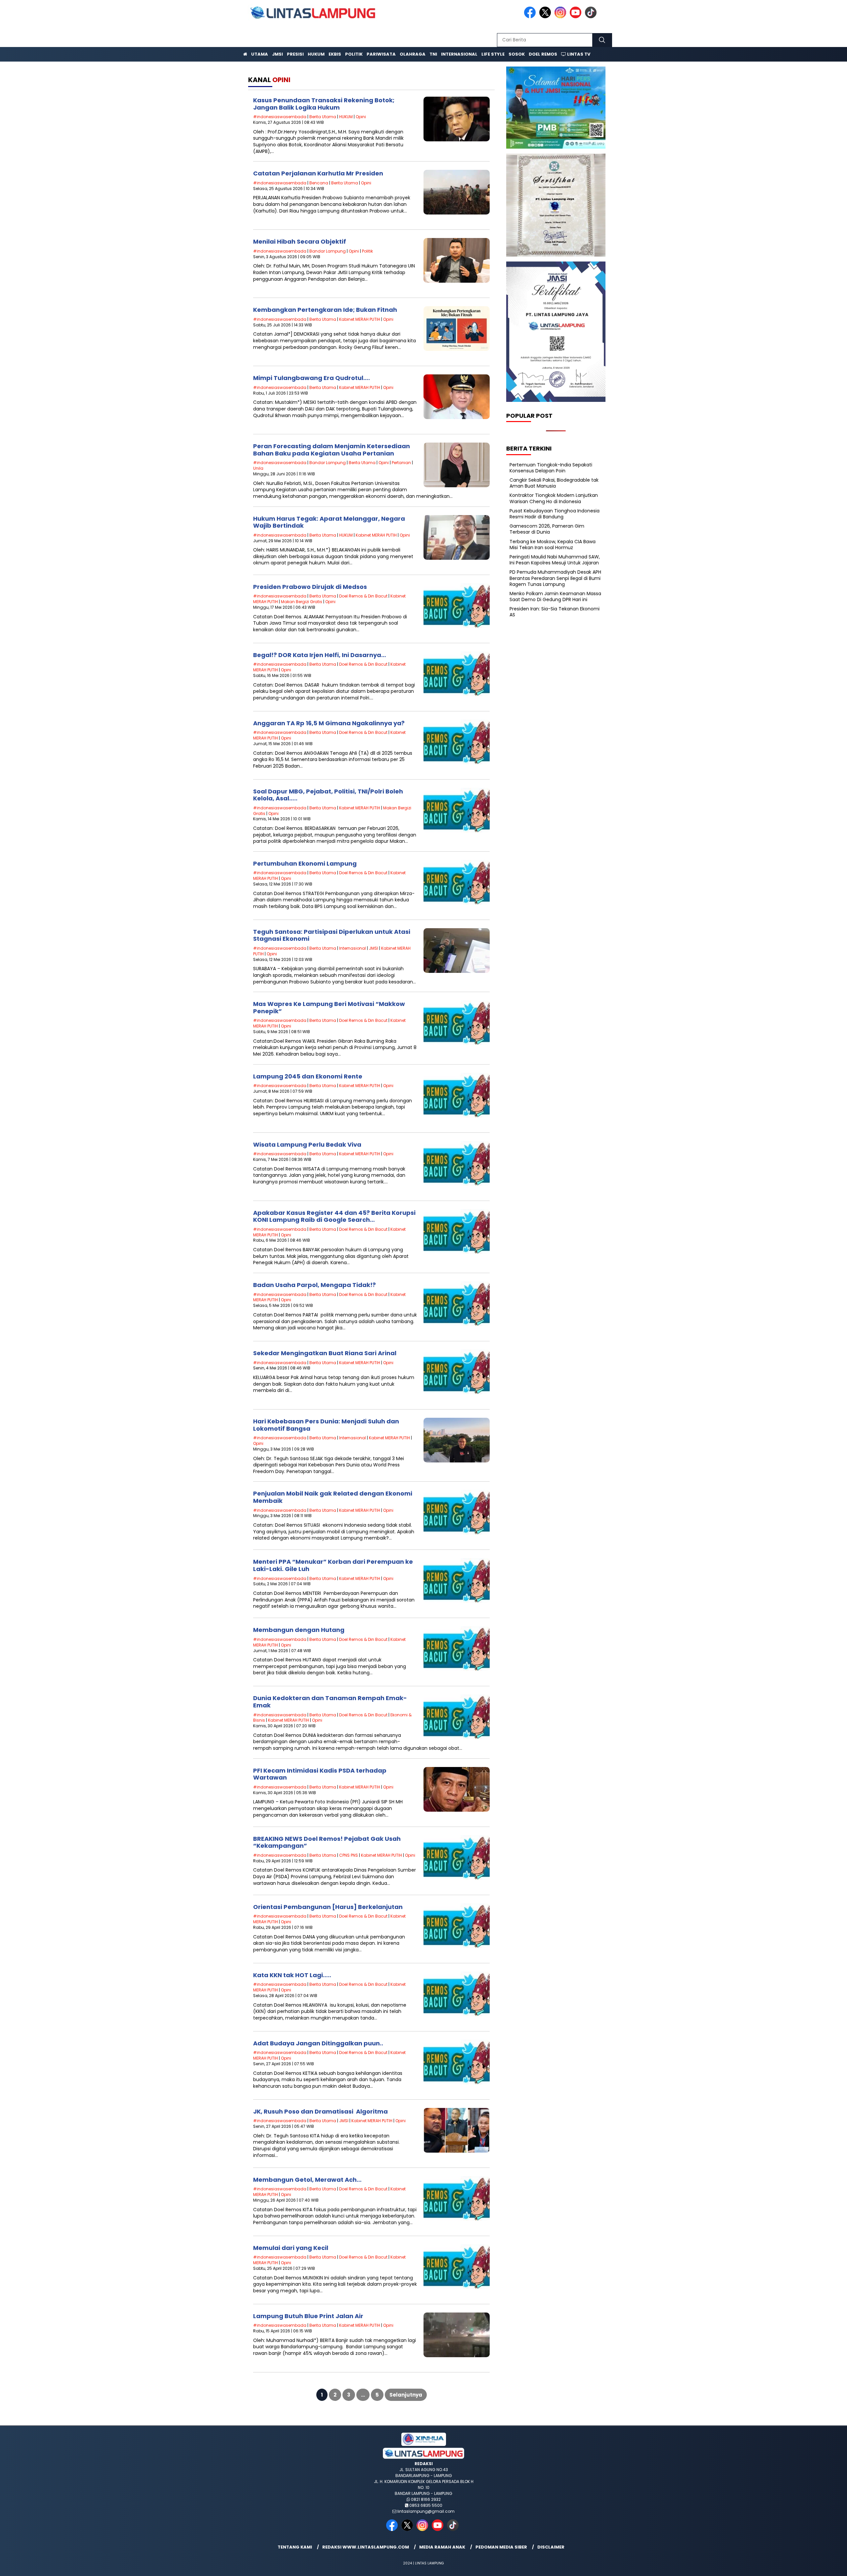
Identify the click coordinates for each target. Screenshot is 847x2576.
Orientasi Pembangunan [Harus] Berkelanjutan (328, 1907)
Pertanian (401, 463)
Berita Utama (323, 117)
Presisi (295, 54)
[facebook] (531, 17)
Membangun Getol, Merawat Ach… (307, 2180)
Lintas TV (578, 54)
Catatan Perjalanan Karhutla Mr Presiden (318, 173)
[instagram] (561, 17)
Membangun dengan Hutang (299, 1630)
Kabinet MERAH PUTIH (360, 319)
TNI (433, 54)
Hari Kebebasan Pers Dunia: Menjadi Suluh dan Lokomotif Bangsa (326, 1425)
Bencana (319, 183)
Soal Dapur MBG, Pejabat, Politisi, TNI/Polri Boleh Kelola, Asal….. (328, 795)
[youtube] (577, 17)
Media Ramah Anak (442, 2547)
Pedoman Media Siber (501, 2547)
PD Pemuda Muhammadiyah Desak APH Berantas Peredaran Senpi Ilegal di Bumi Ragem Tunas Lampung (555, 578)
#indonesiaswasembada (280, 117)
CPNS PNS (349, 1855)
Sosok (517, 54)
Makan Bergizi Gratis (302, 602)
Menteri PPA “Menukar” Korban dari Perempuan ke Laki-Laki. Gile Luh (333, 1565)
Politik (354, 54)
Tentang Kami (295, 2547)
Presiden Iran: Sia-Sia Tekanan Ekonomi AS (555, 612)
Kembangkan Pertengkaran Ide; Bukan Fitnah (325, 310)
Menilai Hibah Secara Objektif (300, 241)
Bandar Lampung (328, 251)
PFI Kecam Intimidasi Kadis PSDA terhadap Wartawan (320, 1774)
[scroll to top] (816, 2566)
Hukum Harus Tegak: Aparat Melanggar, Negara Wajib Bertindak (329, 522)
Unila (258, 468)
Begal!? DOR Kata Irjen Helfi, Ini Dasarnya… (320, 655)
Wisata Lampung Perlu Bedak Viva (307, 1145)
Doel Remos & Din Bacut (363, 596)
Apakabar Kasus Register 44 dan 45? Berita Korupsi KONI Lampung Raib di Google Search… (334, 1216)
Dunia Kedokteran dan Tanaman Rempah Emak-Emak (330, 1702)
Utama (260, 54)
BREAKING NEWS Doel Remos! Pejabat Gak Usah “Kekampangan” (327, 1842)
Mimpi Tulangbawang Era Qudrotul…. (312, 378)
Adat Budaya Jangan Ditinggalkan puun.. (318, 2043)
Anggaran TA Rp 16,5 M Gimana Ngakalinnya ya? (329, 723)
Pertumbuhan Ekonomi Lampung (305, 863)
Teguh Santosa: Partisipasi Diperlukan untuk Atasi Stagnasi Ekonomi (332, 935)
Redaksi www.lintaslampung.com (366, 2547)
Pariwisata (381, 54)
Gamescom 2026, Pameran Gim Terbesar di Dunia (547, 529)
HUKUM (346, 117)
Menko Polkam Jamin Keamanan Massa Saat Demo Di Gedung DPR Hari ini (555, 596)
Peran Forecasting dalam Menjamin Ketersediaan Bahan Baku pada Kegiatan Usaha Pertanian (332, 450)
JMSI (277, 54)
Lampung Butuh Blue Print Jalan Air (308, 2316)
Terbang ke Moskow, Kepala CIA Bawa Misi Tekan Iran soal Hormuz (553, 544)
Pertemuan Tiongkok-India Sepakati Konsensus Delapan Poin (551, 467)
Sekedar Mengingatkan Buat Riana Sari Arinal (325, 1353)
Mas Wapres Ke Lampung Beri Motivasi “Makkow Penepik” (329, 1007)
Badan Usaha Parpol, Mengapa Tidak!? (314, 1285)
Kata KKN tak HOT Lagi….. (292, 1975)
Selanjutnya (406, 2395)
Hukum (316, 54)
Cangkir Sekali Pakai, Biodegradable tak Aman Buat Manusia (554, 483)
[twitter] (546, 17)
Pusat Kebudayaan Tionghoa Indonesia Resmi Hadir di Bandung (555, 514)
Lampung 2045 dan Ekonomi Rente (308, 1076)
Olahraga (413, 54)
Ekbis (335, 54)
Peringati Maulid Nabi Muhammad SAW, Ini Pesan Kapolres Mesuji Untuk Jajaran (555, 560)
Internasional (459, 54)
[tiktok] (592, 17)
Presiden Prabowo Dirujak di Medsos (310, 587)
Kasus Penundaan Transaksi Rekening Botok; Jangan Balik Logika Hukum (324, 104)
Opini (361, 117)
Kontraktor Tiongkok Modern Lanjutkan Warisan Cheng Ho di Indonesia (554, 498)
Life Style (493, 54)
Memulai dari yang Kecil (291, 2248)
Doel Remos (543, 54)
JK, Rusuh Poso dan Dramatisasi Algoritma (320, 2111)
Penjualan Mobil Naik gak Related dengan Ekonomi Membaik (333, 1497)
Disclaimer (551, 2547)
